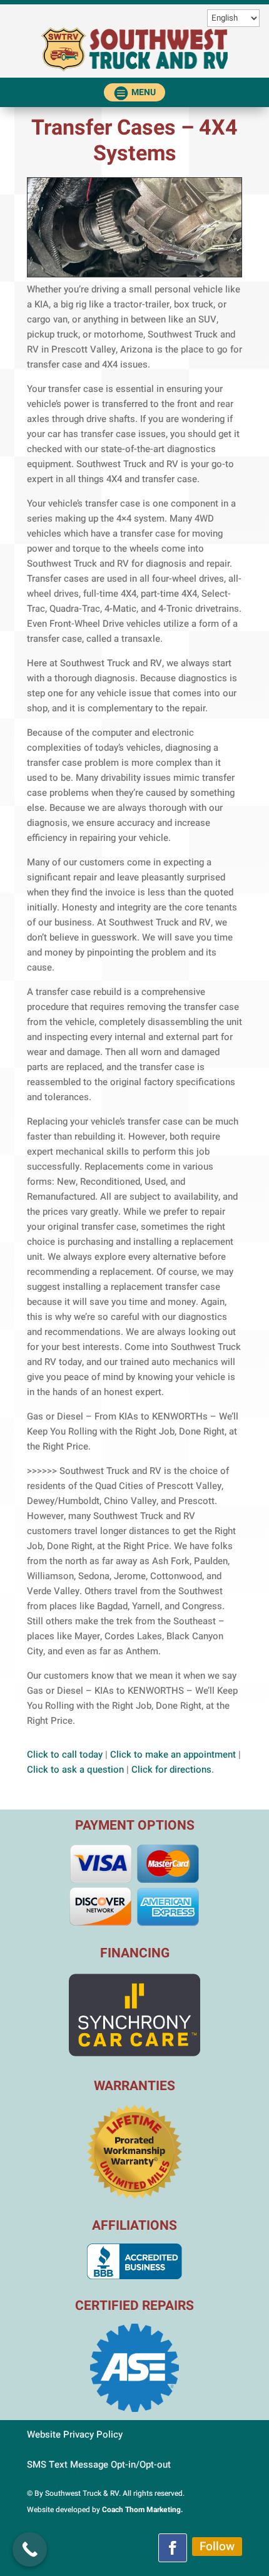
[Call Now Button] (30, 2549)
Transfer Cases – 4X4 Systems (134, 141)
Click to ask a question (75, 1770)
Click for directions (171, 1770)
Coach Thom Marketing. (143, 2510)
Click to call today (65, 1754)
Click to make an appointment (173, 1754)
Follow (217, 2547)
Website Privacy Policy (75, 2434)
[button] (135, 92)
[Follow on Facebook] (173, 2548)
